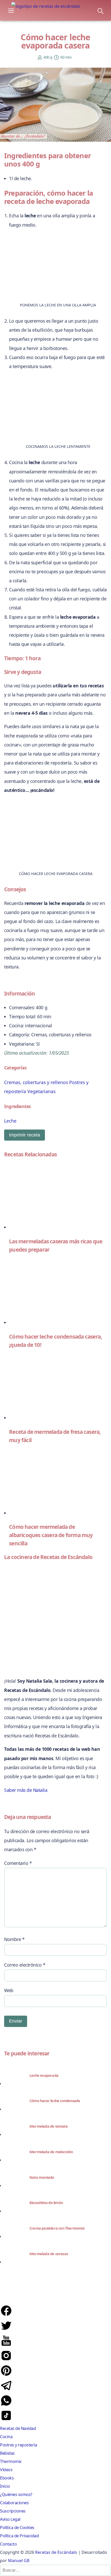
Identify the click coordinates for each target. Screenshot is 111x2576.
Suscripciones (13, 2511)
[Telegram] (6, 2390)
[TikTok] (6, 2420)
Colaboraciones (14, 2503)
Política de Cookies (17, 2527)
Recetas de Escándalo (56, 2552)
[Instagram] (6, 2360)
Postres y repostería (18, 2445)
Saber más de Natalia (26, 1790)
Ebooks (7, 2478)
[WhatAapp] (6, 2405)
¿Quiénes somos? (16, 2494)
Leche (10, 1121)
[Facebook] (6, 2315)
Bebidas (7, 2453)
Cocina (6, 2437)
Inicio (5, 2486)
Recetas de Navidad (18, 2428)
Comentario (18, 1863)
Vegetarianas (41, 1091)
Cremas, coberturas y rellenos (36, 1082)
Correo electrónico (25, 1965)
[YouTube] (6, 2345)
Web (9, 1990)
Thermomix (11, 2461)
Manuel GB (19, 2561)
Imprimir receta (25, 1135)
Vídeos (6, 2470)
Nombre (14, 1939)
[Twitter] (6, 2330)
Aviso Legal (10, 2519)
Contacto (8, 2544)
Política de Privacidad (19, 2536)
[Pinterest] (6, 2375)
